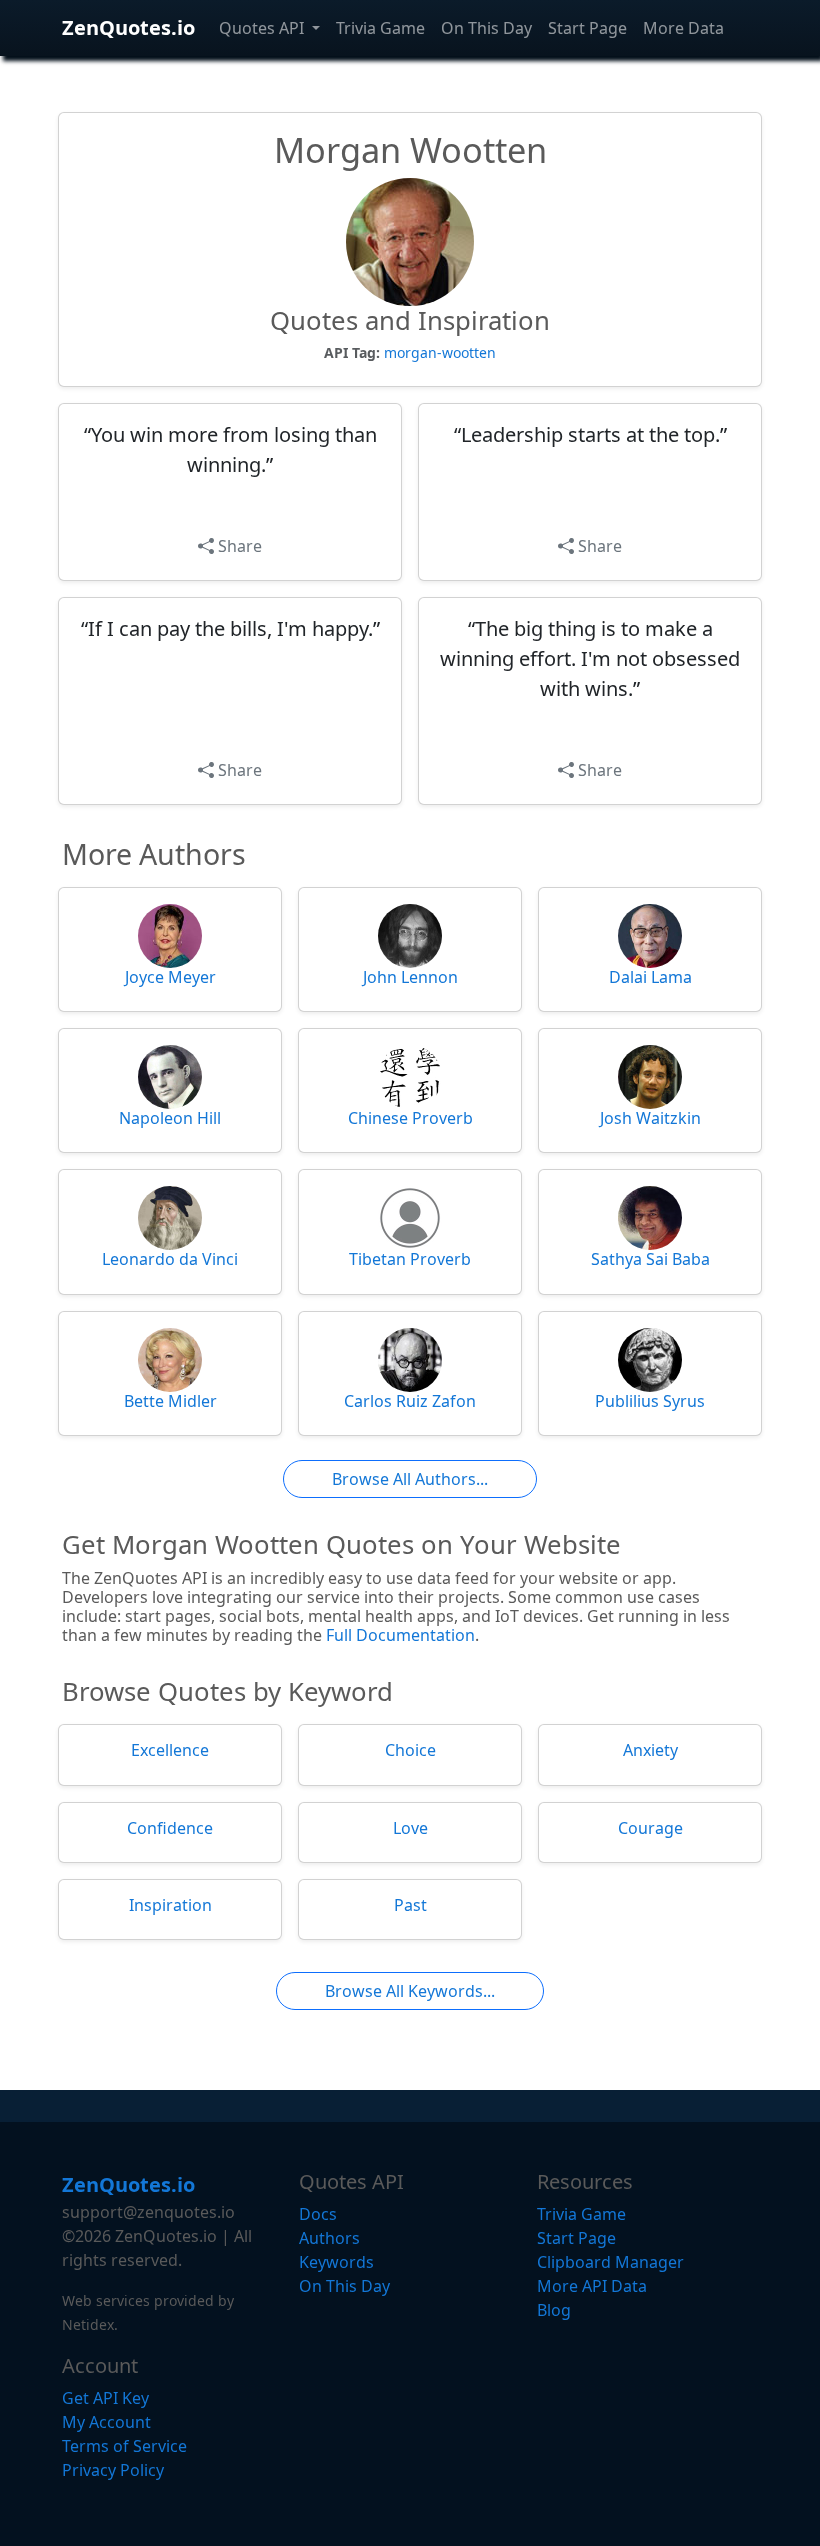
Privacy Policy (113, 2470)
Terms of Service (124, 2446)
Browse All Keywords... (410, 1991)
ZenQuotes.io (128, 27)
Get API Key (105, 2398)
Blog (554, 2310)
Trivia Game (380, 28)
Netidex (88, 2324)
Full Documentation (400, 1635)
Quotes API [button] (263, 28)
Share (238, 546)
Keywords (336, 2262)
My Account (106, 2422)
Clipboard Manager (610, 2262)
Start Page (587, 28)
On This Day (486, 28)
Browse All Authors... (410, 1479)
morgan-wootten (440, 352)
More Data (683, 28)
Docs (318, 2214)
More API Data (592, 2286)
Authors (329, 2238)
